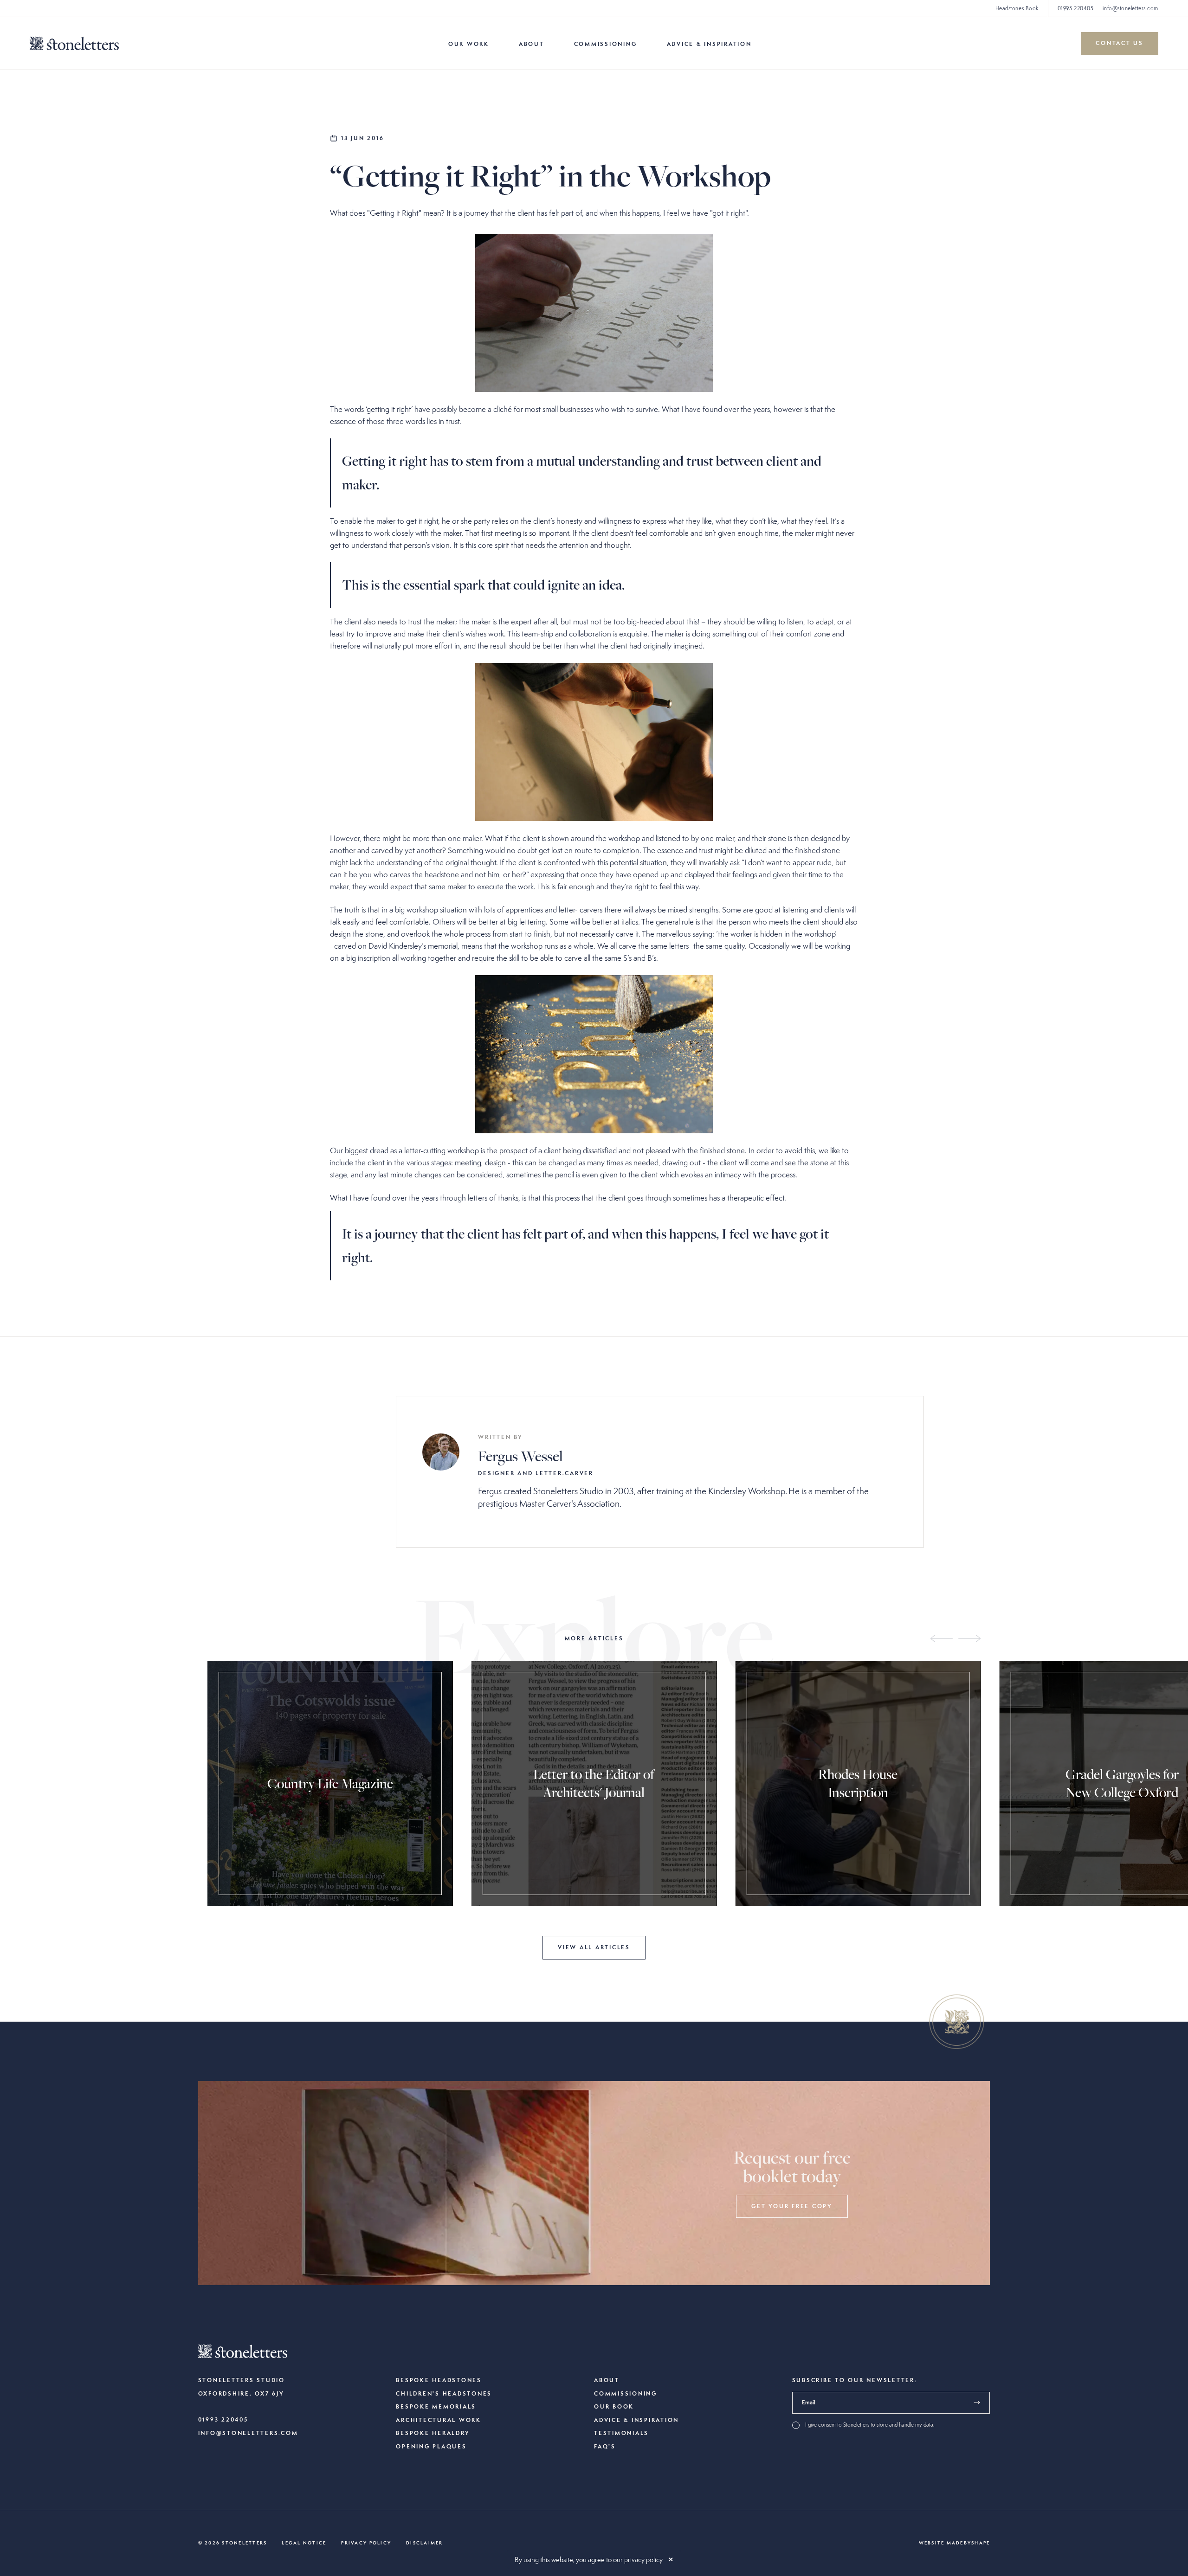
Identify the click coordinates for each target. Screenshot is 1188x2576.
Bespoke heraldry (433, 2433)
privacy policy (643, 2560)
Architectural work (439, 2420)
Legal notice (304, 2543)
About (532, 44)
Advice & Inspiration (709, 44)
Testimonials (621, 2433)
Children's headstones (444, 2394)
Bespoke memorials (436, 2407)
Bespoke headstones (439, 2380)
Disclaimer (425, 2543)
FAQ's (605, 2447)
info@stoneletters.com (1130, 8)
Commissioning (606, 44)
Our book (614, 2407)
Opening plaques (431, 2447)
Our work (469, 44)
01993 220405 (1076, 8)
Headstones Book (1017, 8)
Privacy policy (366, 2543)
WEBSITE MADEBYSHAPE (955, 2543)
